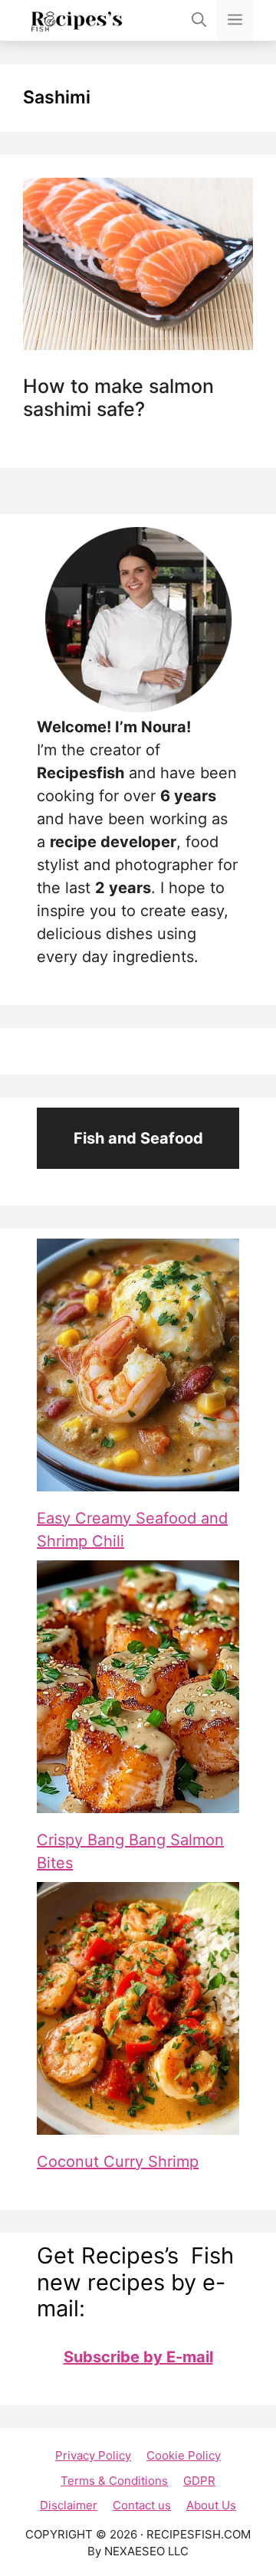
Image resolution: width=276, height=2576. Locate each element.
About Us (211, 2505)
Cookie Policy (184, 2455)
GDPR (199, 2481)
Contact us (142, 2505)
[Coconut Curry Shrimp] (138, 2008)
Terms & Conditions (114, 2481)
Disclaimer (69, 2505)
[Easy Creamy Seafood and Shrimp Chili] (138, 1365)
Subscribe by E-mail (138, 2357)
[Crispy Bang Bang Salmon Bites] (138, 1687)
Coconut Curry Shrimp (118, 2162)
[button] (199, 20)
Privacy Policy (93, 2455)
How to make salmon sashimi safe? (118, 398)
